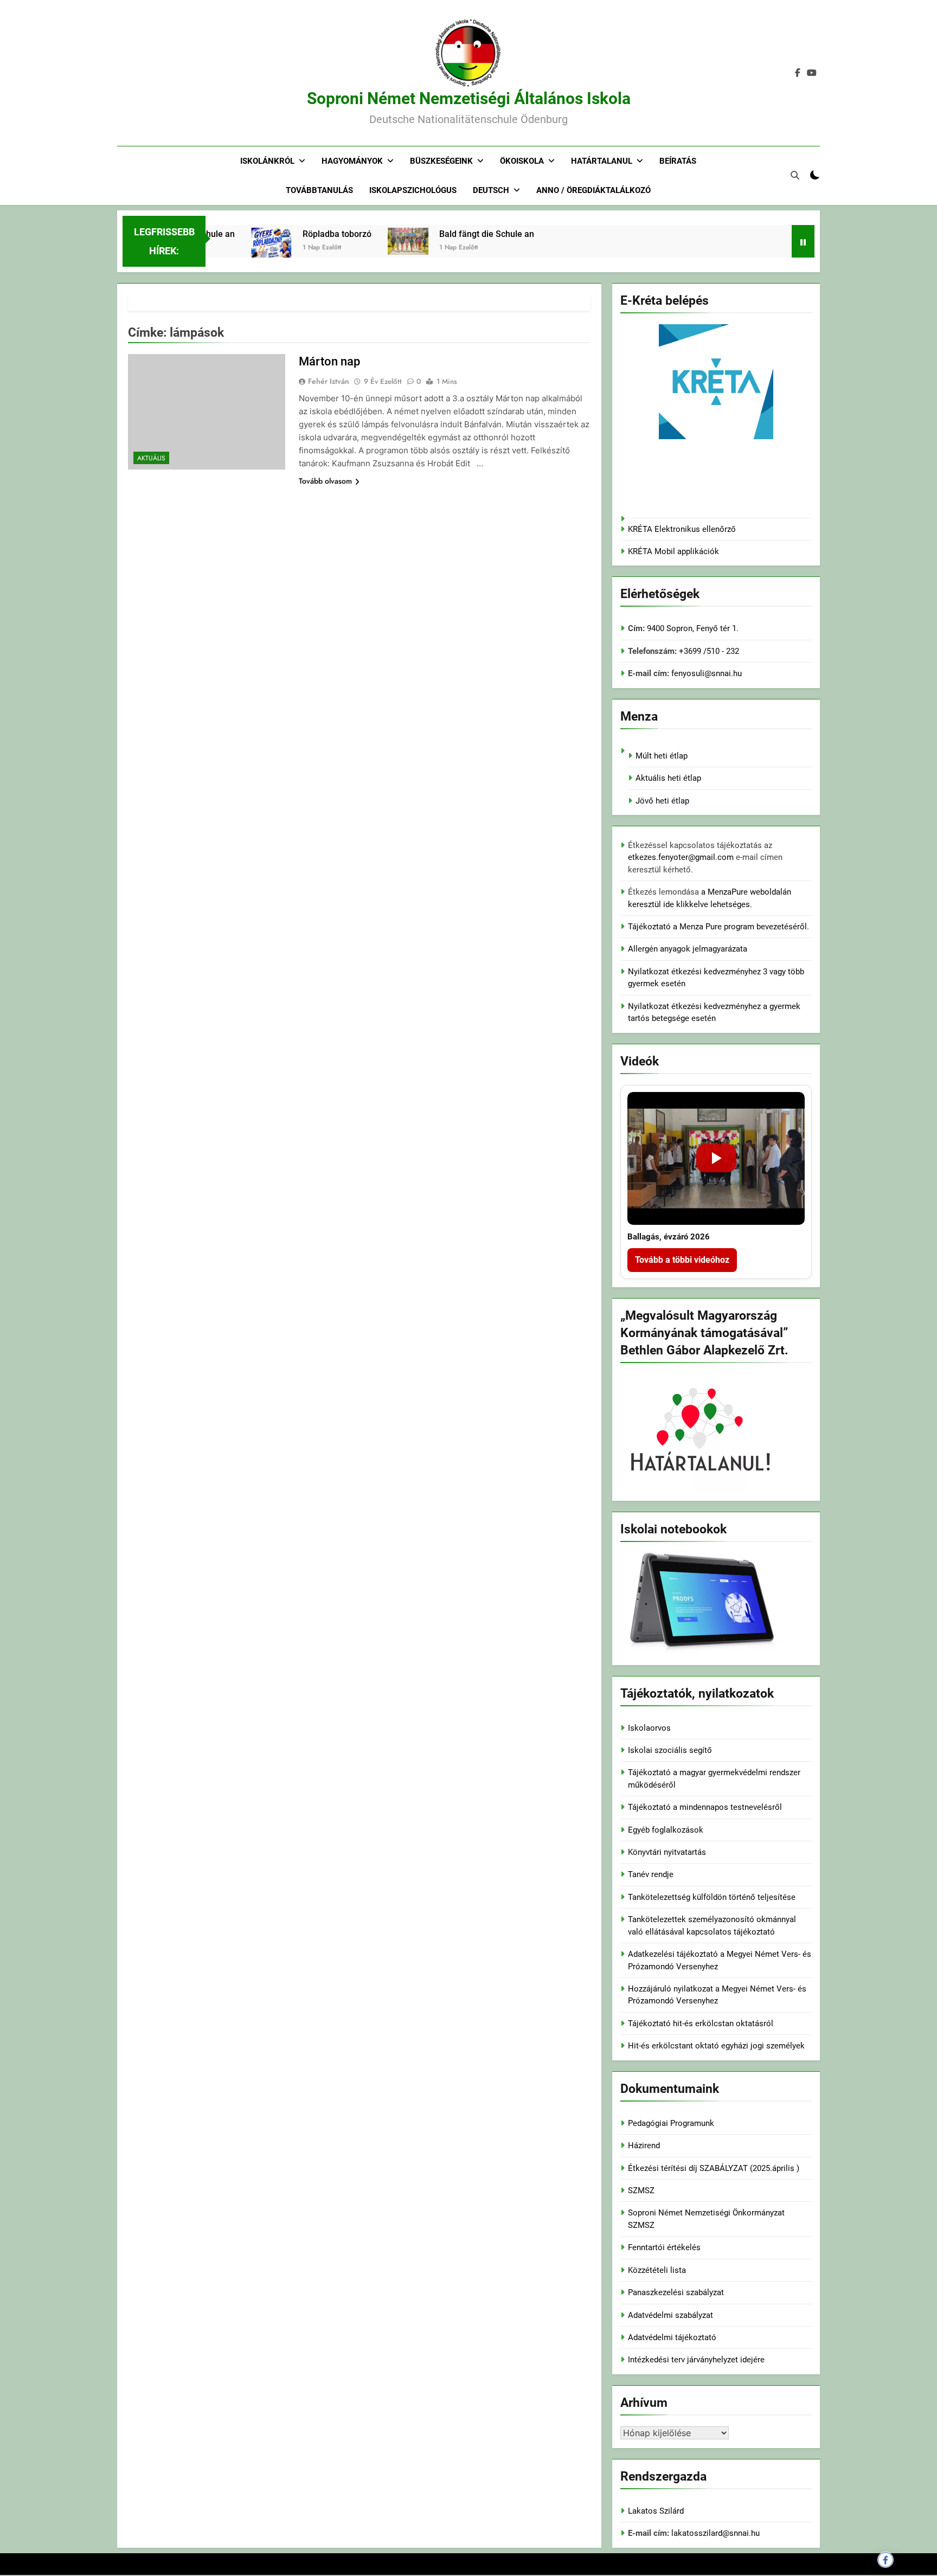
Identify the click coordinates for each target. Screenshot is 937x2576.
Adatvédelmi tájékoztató (672, 2337)
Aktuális (151, 458)
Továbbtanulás (319, 190)
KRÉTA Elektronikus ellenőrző (682, 529)
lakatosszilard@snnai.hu (715, 2533)
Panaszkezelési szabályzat (676, 2292)
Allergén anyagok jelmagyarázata (688, 949)
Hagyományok (352, 161)
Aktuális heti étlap (668, 778)
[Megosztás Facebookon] (885, 2560)
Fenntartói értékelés (664, 2247)
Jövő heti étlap (662, 801)
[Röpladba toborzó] (241, 256)
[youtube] (812, 73)
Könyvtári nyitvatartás (667, 1852)
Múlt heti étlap (662, 756)
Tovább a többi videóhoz (682, 1260)
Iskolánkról (267, 161)
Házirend (644, 2145)
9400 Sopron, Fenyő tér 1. (693, 628)
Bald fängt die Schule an (456, 234)
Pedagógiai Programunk (671, 2123)
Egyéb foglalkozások (666, 1830)
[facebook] (798, 73)
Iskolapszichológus (413, 190)
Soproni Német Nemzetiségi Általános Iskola (469, 98)
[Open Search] (795, 175)
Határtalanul (602, 161)
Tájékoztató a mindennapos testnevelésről (705, 1807)
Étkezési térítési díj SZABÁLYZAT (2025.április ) (714, 2168)
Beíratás (678, 161)
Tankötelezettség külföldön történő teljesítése (712, 1897)
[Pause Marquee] (803, 241)
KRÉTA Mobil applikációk (673, 551)
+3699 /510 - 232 (708, 651)
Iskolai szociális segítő (670, 1750)
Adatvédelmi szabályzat (670, 2315)
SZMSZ (641, 2190)
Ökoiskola (522, 161)
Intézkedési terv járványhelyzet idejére (696, 2360)
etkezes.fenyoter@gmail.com (682, 857)
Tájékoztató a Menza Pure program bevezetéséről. (718, 927)
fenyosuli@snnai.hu (707, 673)
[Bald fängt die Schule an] (378, 241)
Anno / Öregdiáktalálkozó (593, 190)
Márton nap (329, 361)
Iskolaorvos (649, 1728)
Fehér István (329, 381)
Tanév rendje (651, 1874)
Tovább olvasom (325, 481)
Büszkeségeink (441, 161)
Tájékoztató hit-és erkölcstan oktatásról (701, 2023)
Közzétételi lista (657, 2270)
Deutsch (491, 190)
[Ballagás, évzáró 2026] (716, 1158)
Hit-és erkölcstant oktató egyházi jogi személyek (716, 2046)
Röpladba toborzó (307, 234)
